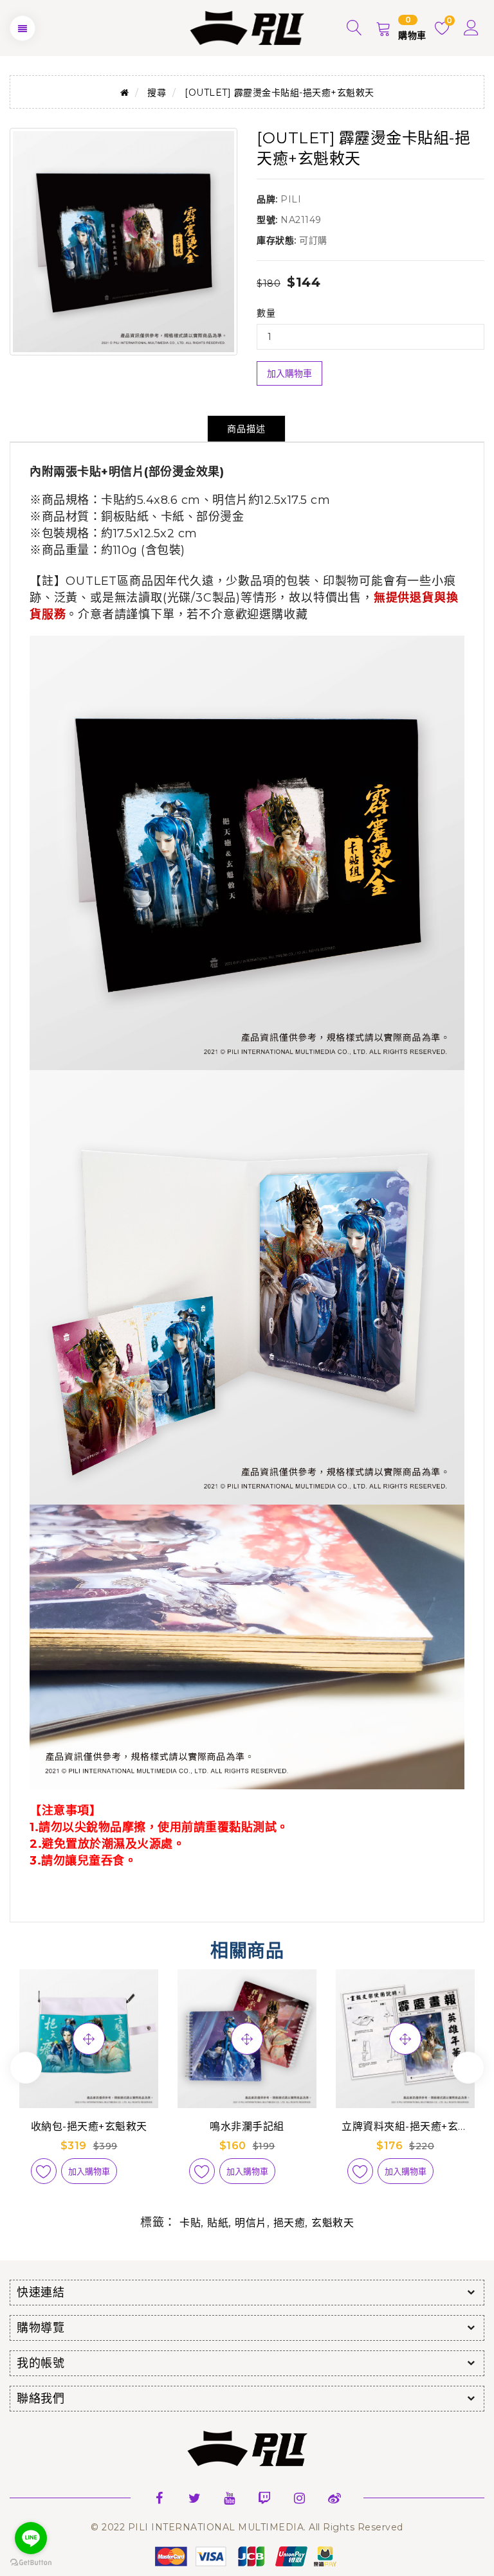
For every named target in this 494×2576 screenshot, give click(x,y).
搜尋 (157, 93)
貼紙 (218, 2223)
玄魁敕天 (333, 2223)
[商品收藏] (44, 2171)
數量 (266, 313)
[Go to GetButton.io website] (31, 2563)
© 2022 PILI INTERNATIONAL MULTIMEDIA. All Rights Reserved (247, 2527)
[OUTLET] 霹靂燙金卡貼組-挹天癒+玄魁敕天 (279, 93)
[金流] (247, 2555)
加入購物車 (289, 373)
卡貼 (190, 2223)
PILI (291, 199)
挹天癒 (289, 2223)
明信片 (251, 2223)
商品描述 (246, 429)
